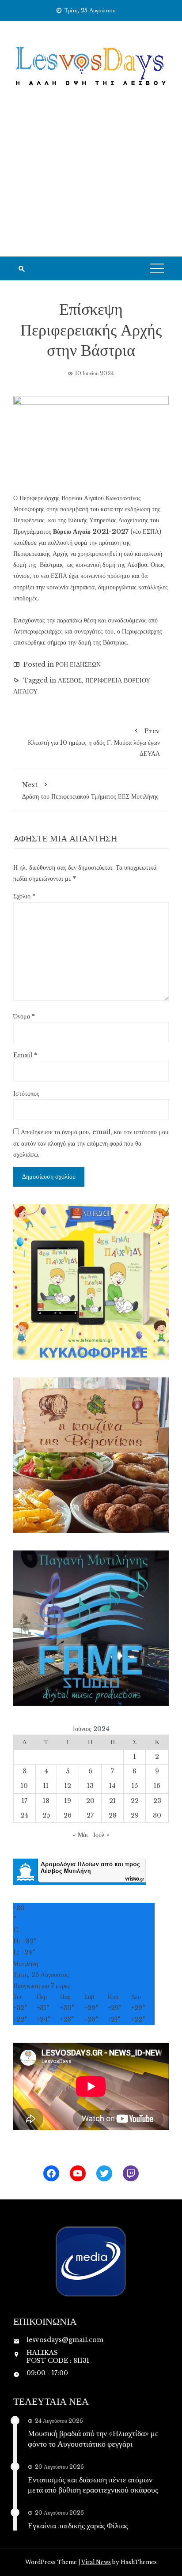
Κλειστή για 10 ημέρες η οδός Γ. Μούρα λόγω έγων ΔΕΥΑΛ (94, 742)
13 (90, 1786)
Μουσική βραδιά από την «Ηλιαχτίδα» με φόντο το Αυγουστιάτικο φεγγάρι (93, 2438)
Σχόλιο (24, 896)
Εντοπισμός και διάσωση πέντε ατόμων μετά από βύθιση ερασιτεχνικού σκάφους (93, 2484)
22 (135, 1801)
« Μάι (80, 1835)
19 (68, 1801)
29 (135, 1815)
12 (68, 1786)
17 (25, 1801)
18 (46, 1801)
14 (112, 1786)
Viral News (96, 2562)
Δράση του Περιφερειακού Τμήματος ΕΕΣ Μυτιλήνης (90, 791)
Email (25, 1055)
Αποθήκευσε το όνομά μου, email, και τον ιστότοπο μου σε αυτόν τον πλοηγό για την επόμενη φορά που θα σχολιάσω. (91, 1143)
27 (90, 1815)
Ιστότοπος (26, 1094)
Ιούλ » (101, 1835)
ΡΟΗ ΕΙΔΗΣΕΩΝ (78, 664)
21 (112, 1801)
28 (113, 1815)
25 (46, 1815)
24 (24, 1815)
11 (46, 1786)
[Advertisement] (91, 183)
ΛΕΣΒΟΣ (70, 680)
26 (68, 1815)
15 (135, 1786)
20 (90, 1801)
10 (24, 1786)
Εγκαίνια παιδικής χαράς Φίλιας (78, 2525)
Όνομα (24, 1016)
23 (157, 1801)
